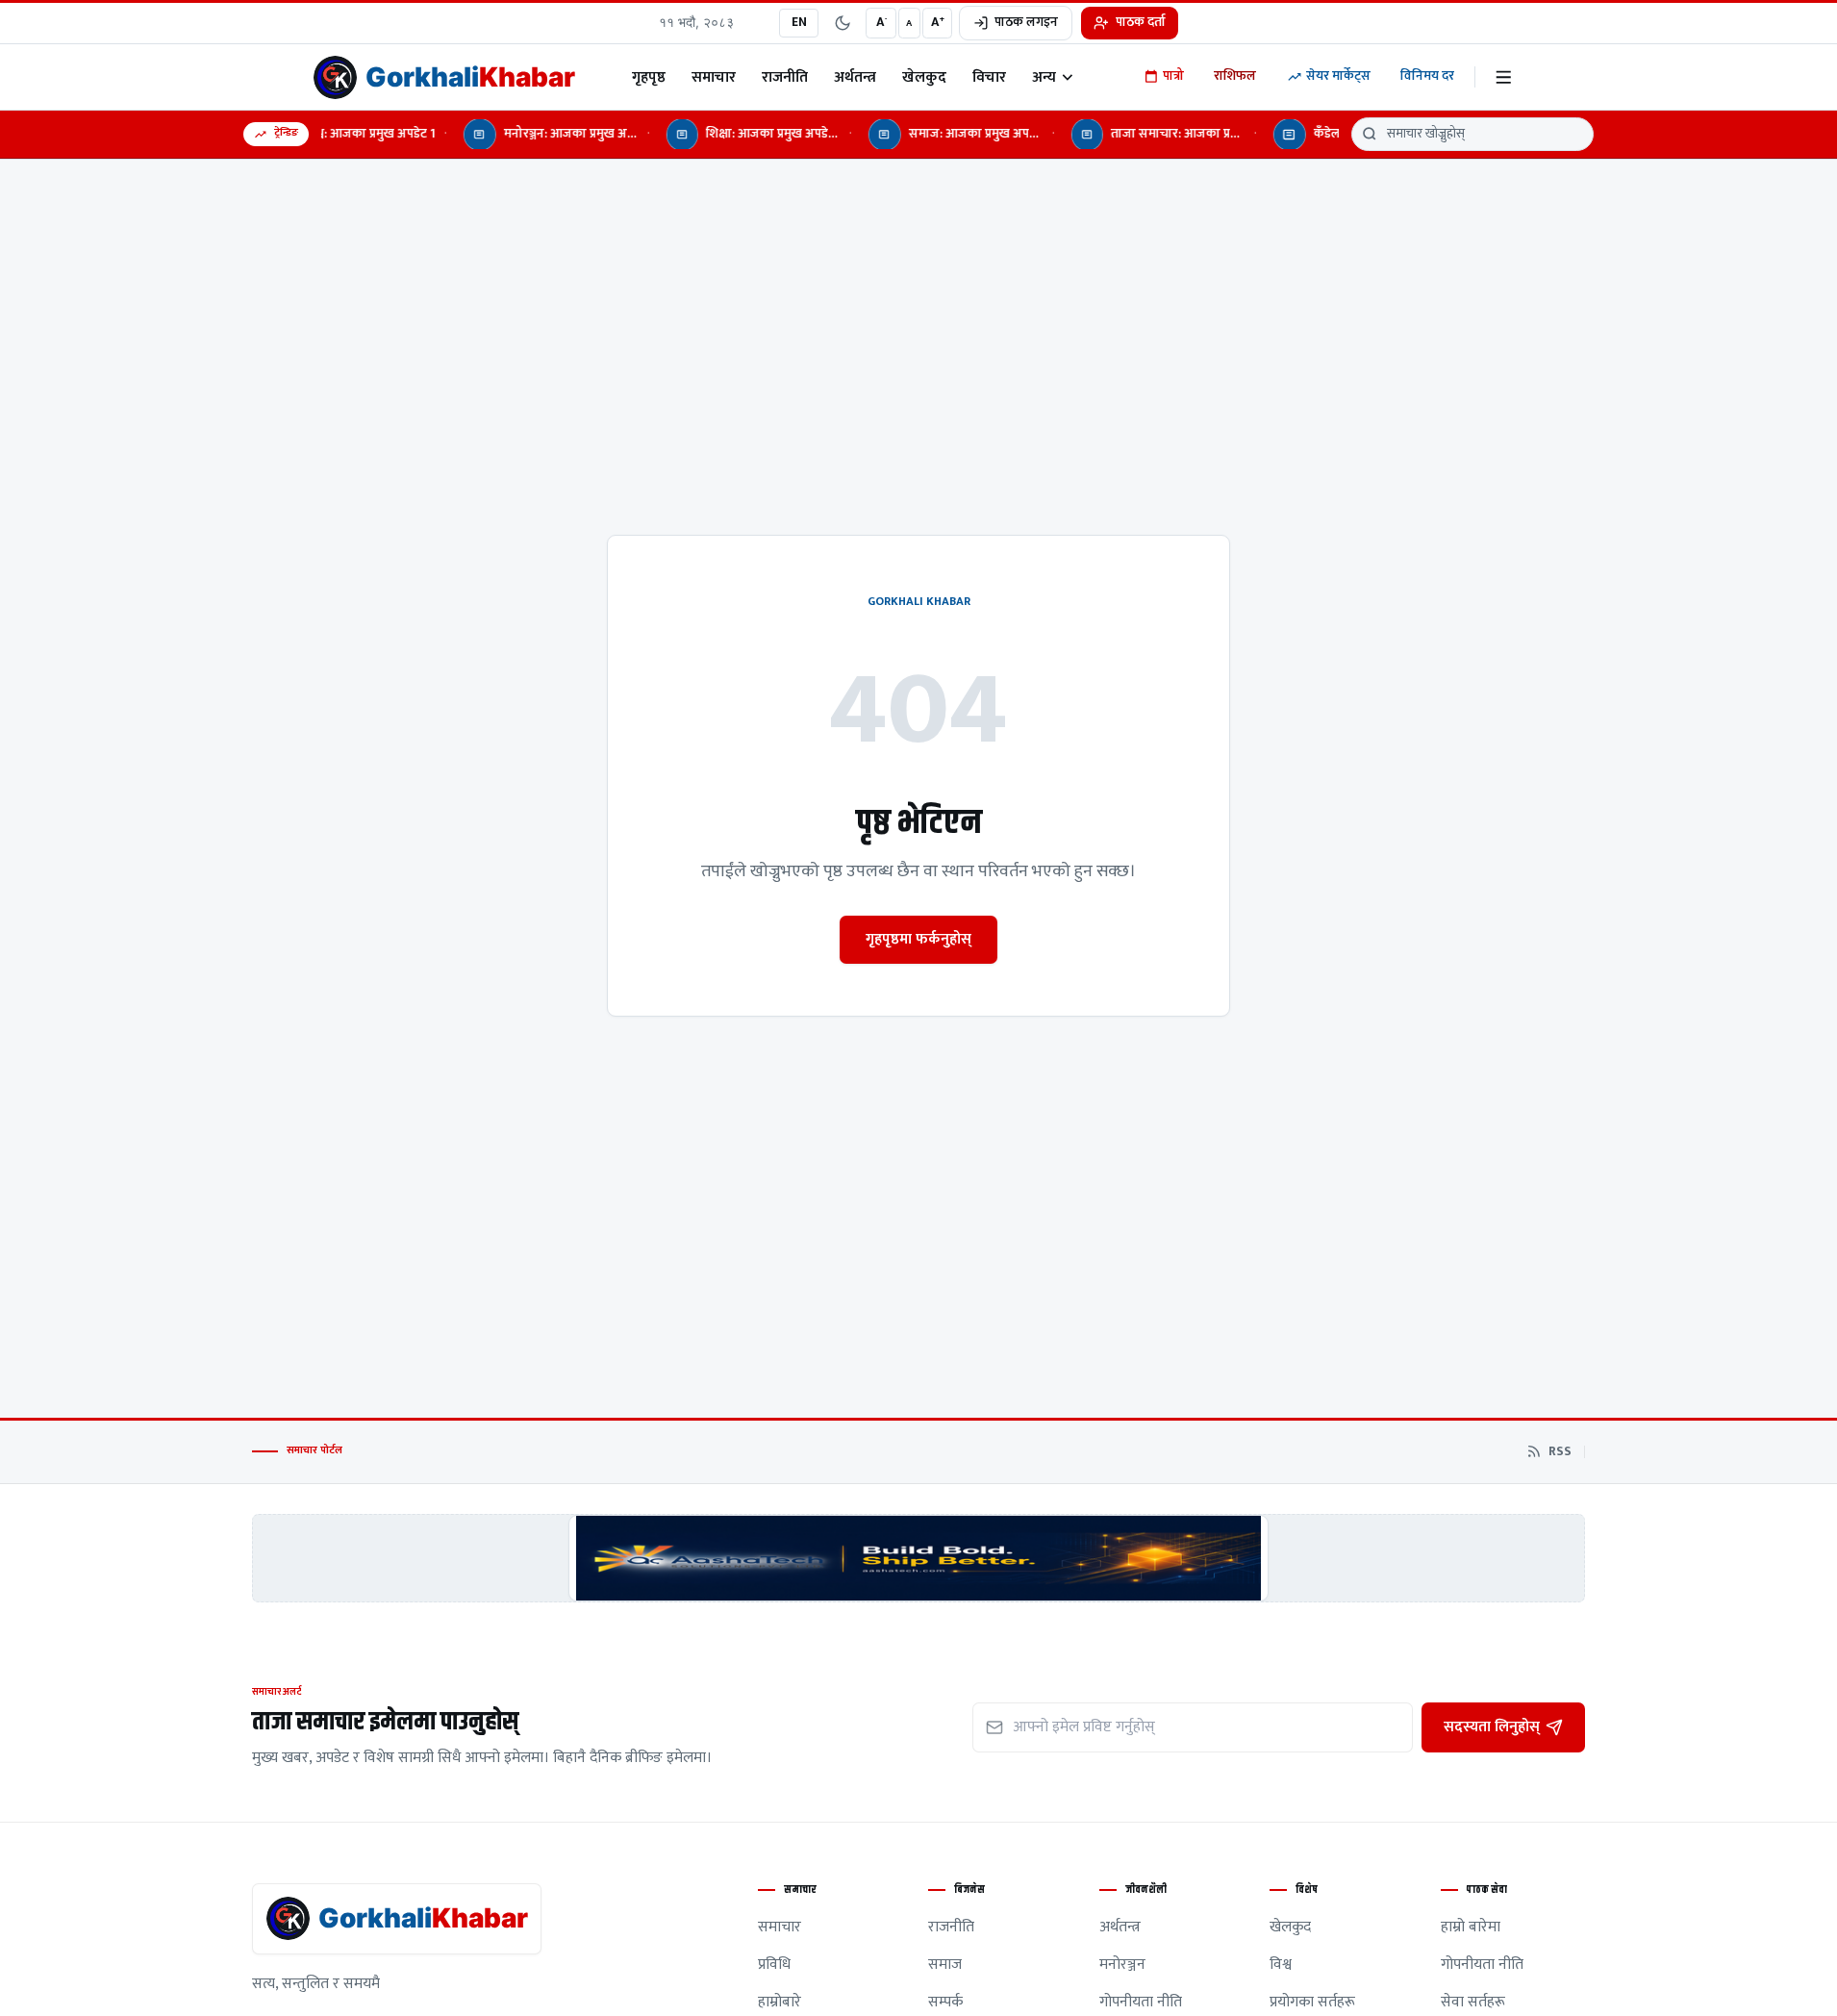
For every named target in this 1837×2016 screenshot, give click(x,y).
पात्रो (1173, 76)
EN (799, 22)
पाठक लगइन (1026, 22)
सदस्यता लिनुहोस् (1492, 1726)
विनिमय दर (1427, 76)
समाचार (714, 77)
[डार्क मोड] (843, 23)
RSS (1560, 1452)
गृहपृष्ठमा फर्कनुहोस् (918, 939)
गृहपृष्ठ (649, 77)
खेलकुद (924, 77)
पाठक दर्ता (1141, 22)
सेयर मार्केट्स (1338, 76)
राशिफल (1235, 76)
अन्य (1044, 77)
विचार (989, 77)
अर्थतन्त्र (855, 77)
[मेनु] (1504, 77)
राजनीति (785, 77)
